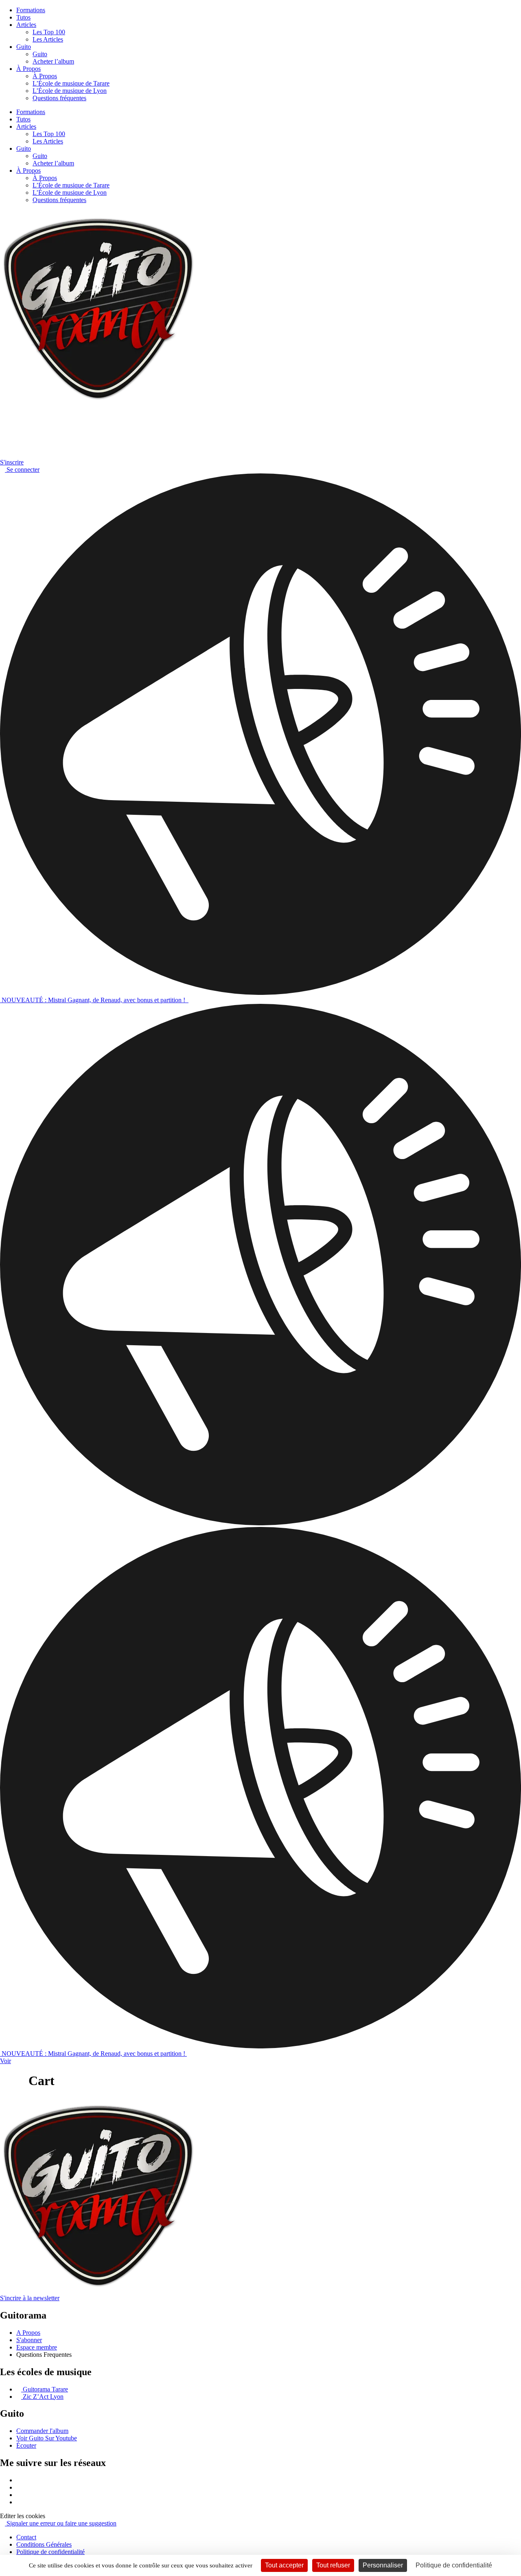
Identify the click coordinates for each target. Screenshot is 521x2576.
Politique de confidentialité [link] (454, 2565)
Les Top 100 (49, 32)
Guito (24, 47)
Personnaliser (383, 2565)
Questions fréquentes (59, 98)
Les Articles (48, 39)
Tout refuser (333, 2565)
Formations (31, 10)
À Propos (28, 69)
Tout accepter (284, 2565)
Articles (26, 25)
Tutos (23, 17)
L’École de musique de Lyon (70, 91)
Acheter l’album (53, 61)
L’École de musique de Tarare (71, 83)
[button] (23, 2516)
